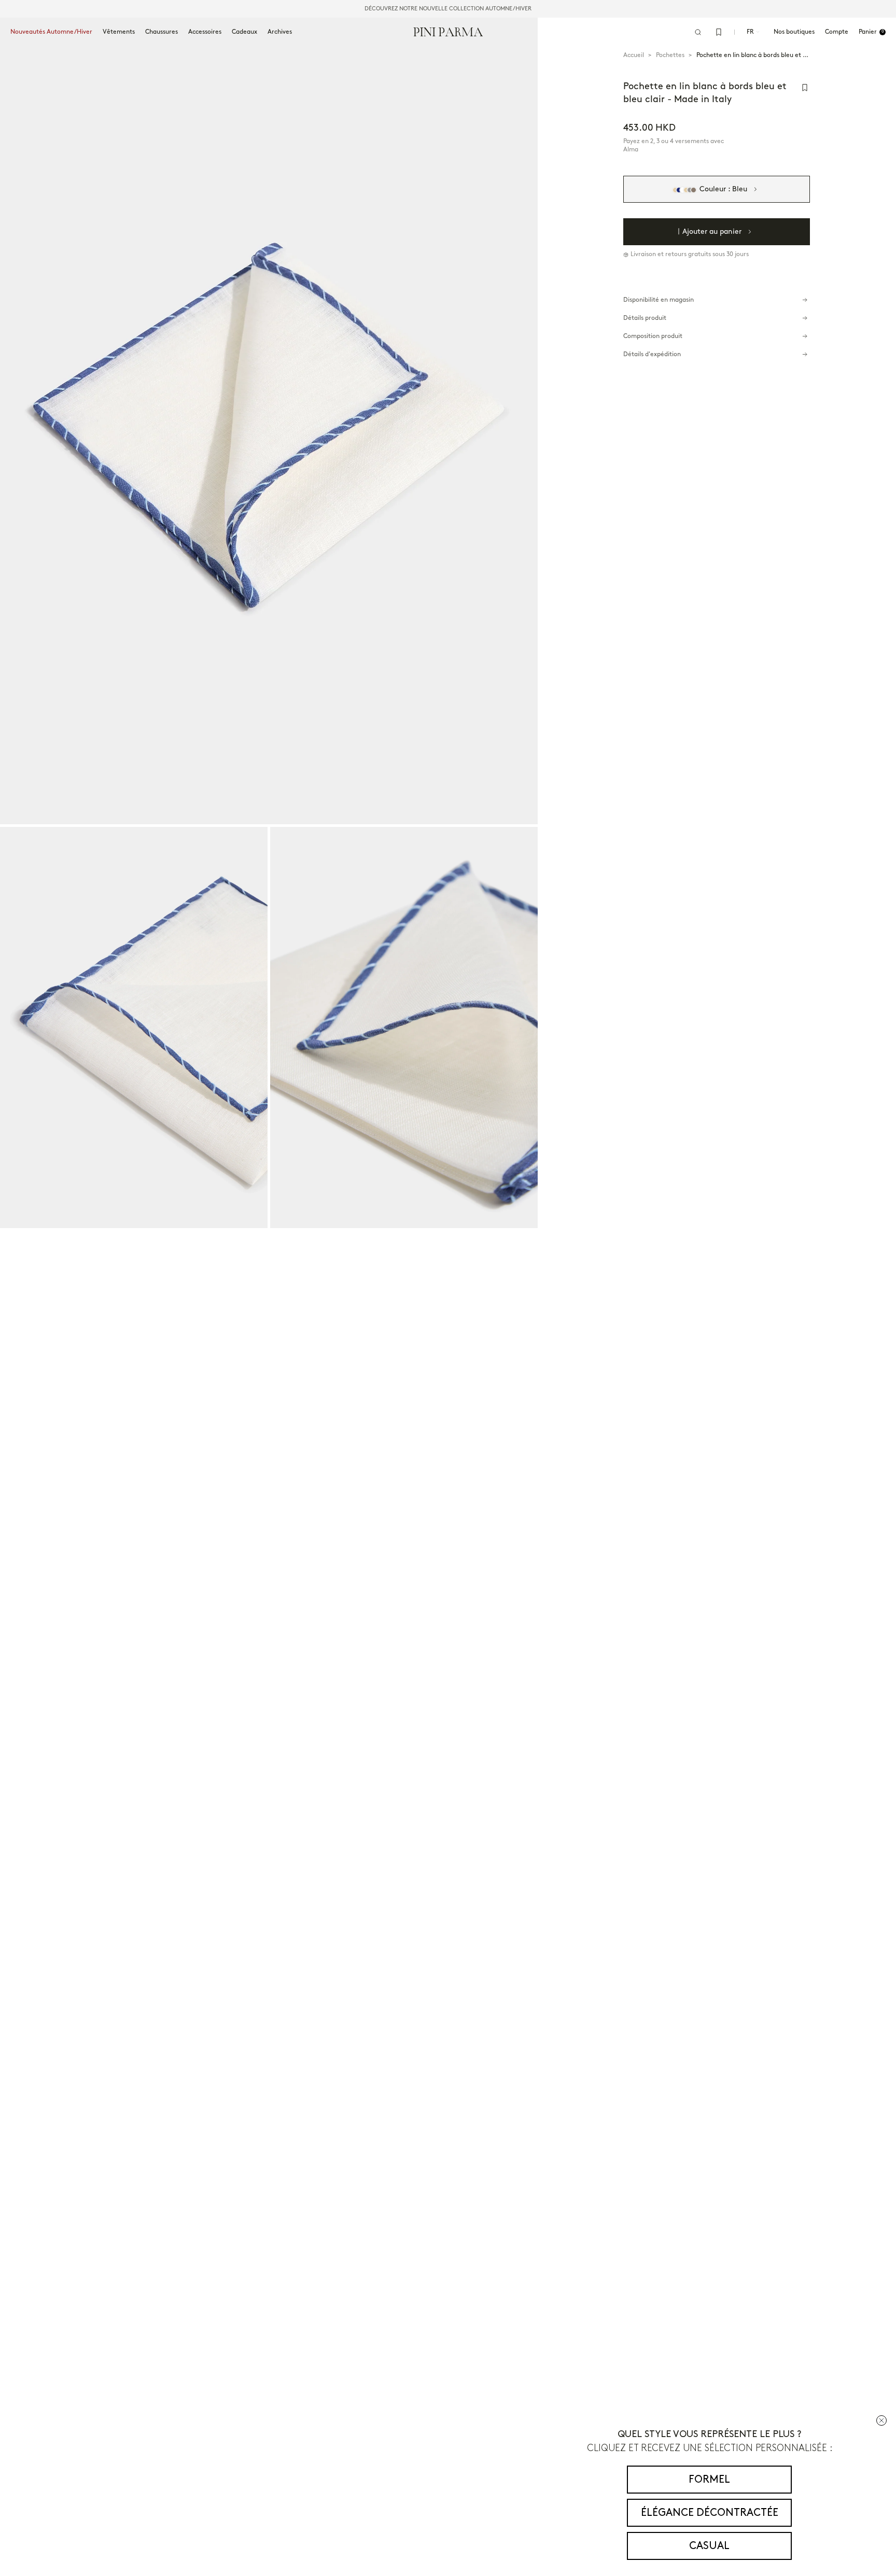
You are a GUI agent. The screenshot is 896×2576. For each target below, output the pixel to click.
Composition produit (653, 336)
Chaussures (162, 32)
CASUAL (709, 2546)
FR (750, 32)
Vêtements (119, 32)
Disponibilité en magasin (659, 300)
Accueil (634, 55)
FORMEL (709, 2480)
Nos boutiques (794, 32)
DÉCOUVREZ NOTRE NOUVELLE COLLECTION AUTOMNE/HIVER (448, 9)
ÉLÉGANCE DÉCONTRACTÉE (710, 2513)
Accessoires (205, 32)
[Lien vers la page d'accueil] (448, 32)
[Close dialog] (881, 2420)
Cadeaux (244, 32)
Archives (280, 32)
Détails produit (645, 318)
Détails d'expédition (652, 354)
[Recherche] (698, 32)
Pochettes (670, 55)
